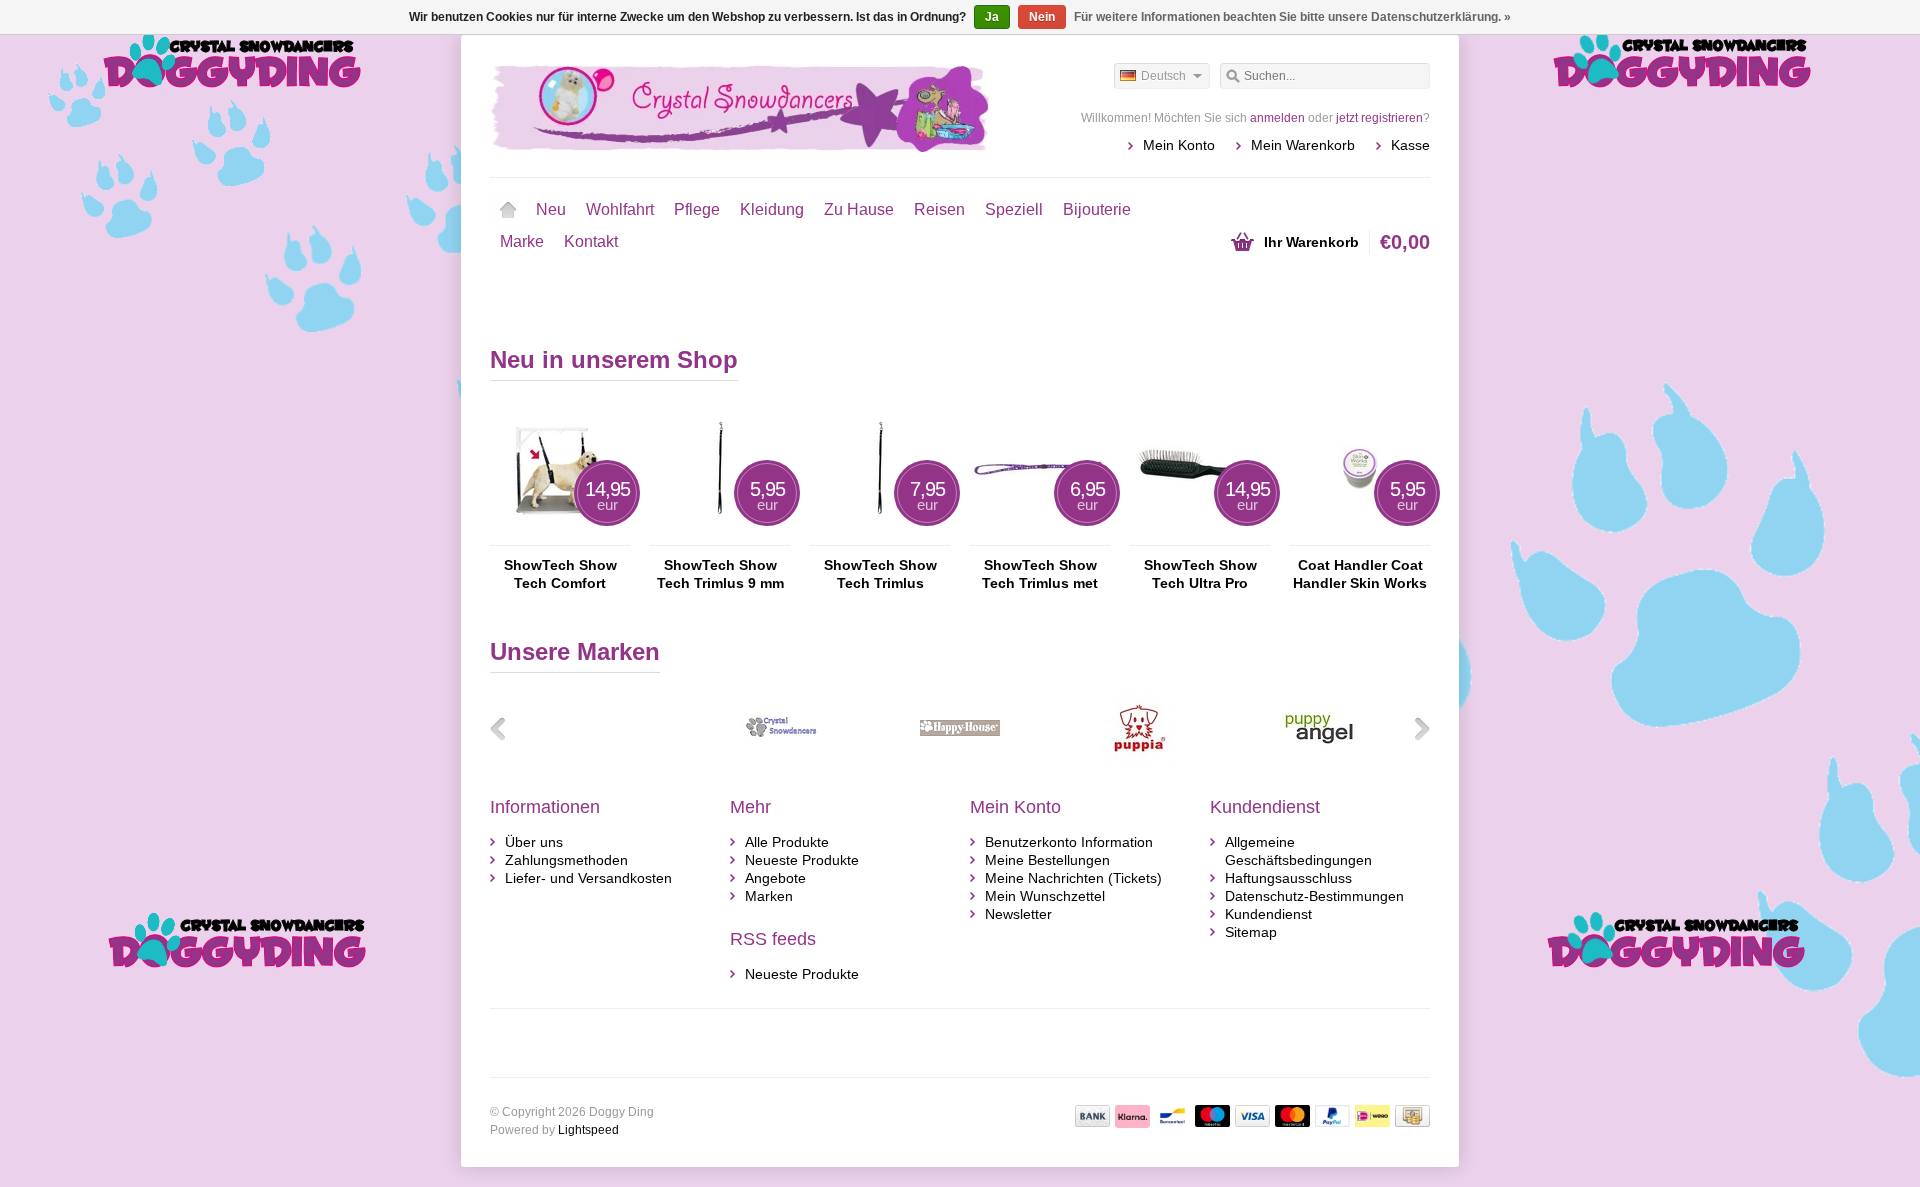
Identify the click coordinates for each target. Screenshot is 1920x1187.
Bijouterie (1097, 209)
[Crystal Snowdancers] (600, 763)
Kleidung (772, 209)
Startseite (508, 210)
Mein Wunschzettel (1045, 896)
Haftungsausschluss (1288, 878)
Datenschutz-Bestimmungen (1314, 896)
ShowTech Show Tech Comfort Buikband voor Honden (560, 574)
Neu (551, 209)
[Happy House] (960, 763)
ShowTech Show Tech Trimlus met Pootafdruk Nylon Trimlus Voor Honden (1040, 574)
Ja (992, 17)
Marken (769, 896)
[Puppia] (1140, 763)
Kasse (1410, 145)
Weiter (1415, 728)
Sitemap (1251, 932)
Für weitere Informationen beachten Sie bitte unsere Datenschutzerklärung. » (1292, 17)
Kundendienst (1268, 914)
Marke (522, 241)
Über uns (534, 842)
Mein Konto (1179, 145)
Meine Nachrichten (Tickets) (1073, 878)
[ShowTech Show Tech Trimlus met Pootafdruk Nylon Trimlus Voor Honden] (1040, 536)
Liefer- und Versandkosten (588, 878)
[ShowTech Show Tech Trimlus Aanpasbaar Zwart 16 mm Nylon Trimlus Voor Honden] (880, 536)
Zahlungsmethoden (566, 860)
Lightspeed (588, 1130)
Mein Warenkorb (1303, 145)
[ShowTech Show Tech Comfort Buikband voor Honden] (560, 536)
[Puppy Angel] (1320, 763)
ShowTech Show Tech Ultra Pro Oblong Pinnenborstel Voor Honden (1200, 574)
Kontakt (591, 241)
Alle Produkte (787, 842)
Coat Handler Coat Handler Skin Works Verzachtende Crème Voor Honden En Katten (1360, 574)
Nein (1042, 17)
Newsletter (1018, 914)
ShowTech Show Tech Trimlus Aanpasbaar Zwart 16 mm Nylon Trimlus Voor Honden (880, 574)
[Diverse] (780, 763)
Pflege (697, 209)
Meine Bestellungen (1047, 860)
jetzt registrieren (1379, 118)
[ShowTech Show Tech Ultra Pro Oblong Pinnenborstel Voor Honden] (1200, 536)
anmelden (1277, 118)
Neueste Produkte (802, 860)
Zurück (505, 728)
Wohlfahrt (620, 209)
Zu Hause (859, 209)
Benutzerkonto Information (1069, 842)
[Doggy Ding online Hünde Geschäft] (725, 105)
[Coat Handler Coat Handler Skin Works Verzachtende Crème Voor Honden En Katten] (1360, 536)
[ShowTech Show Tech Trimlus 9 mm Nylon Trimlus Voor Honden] (720, 536)
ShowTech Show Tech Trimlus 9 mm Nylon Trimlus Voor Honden (720, 574)
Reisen (939, 209)
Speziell (1014, 209)
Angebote (775, 878)
